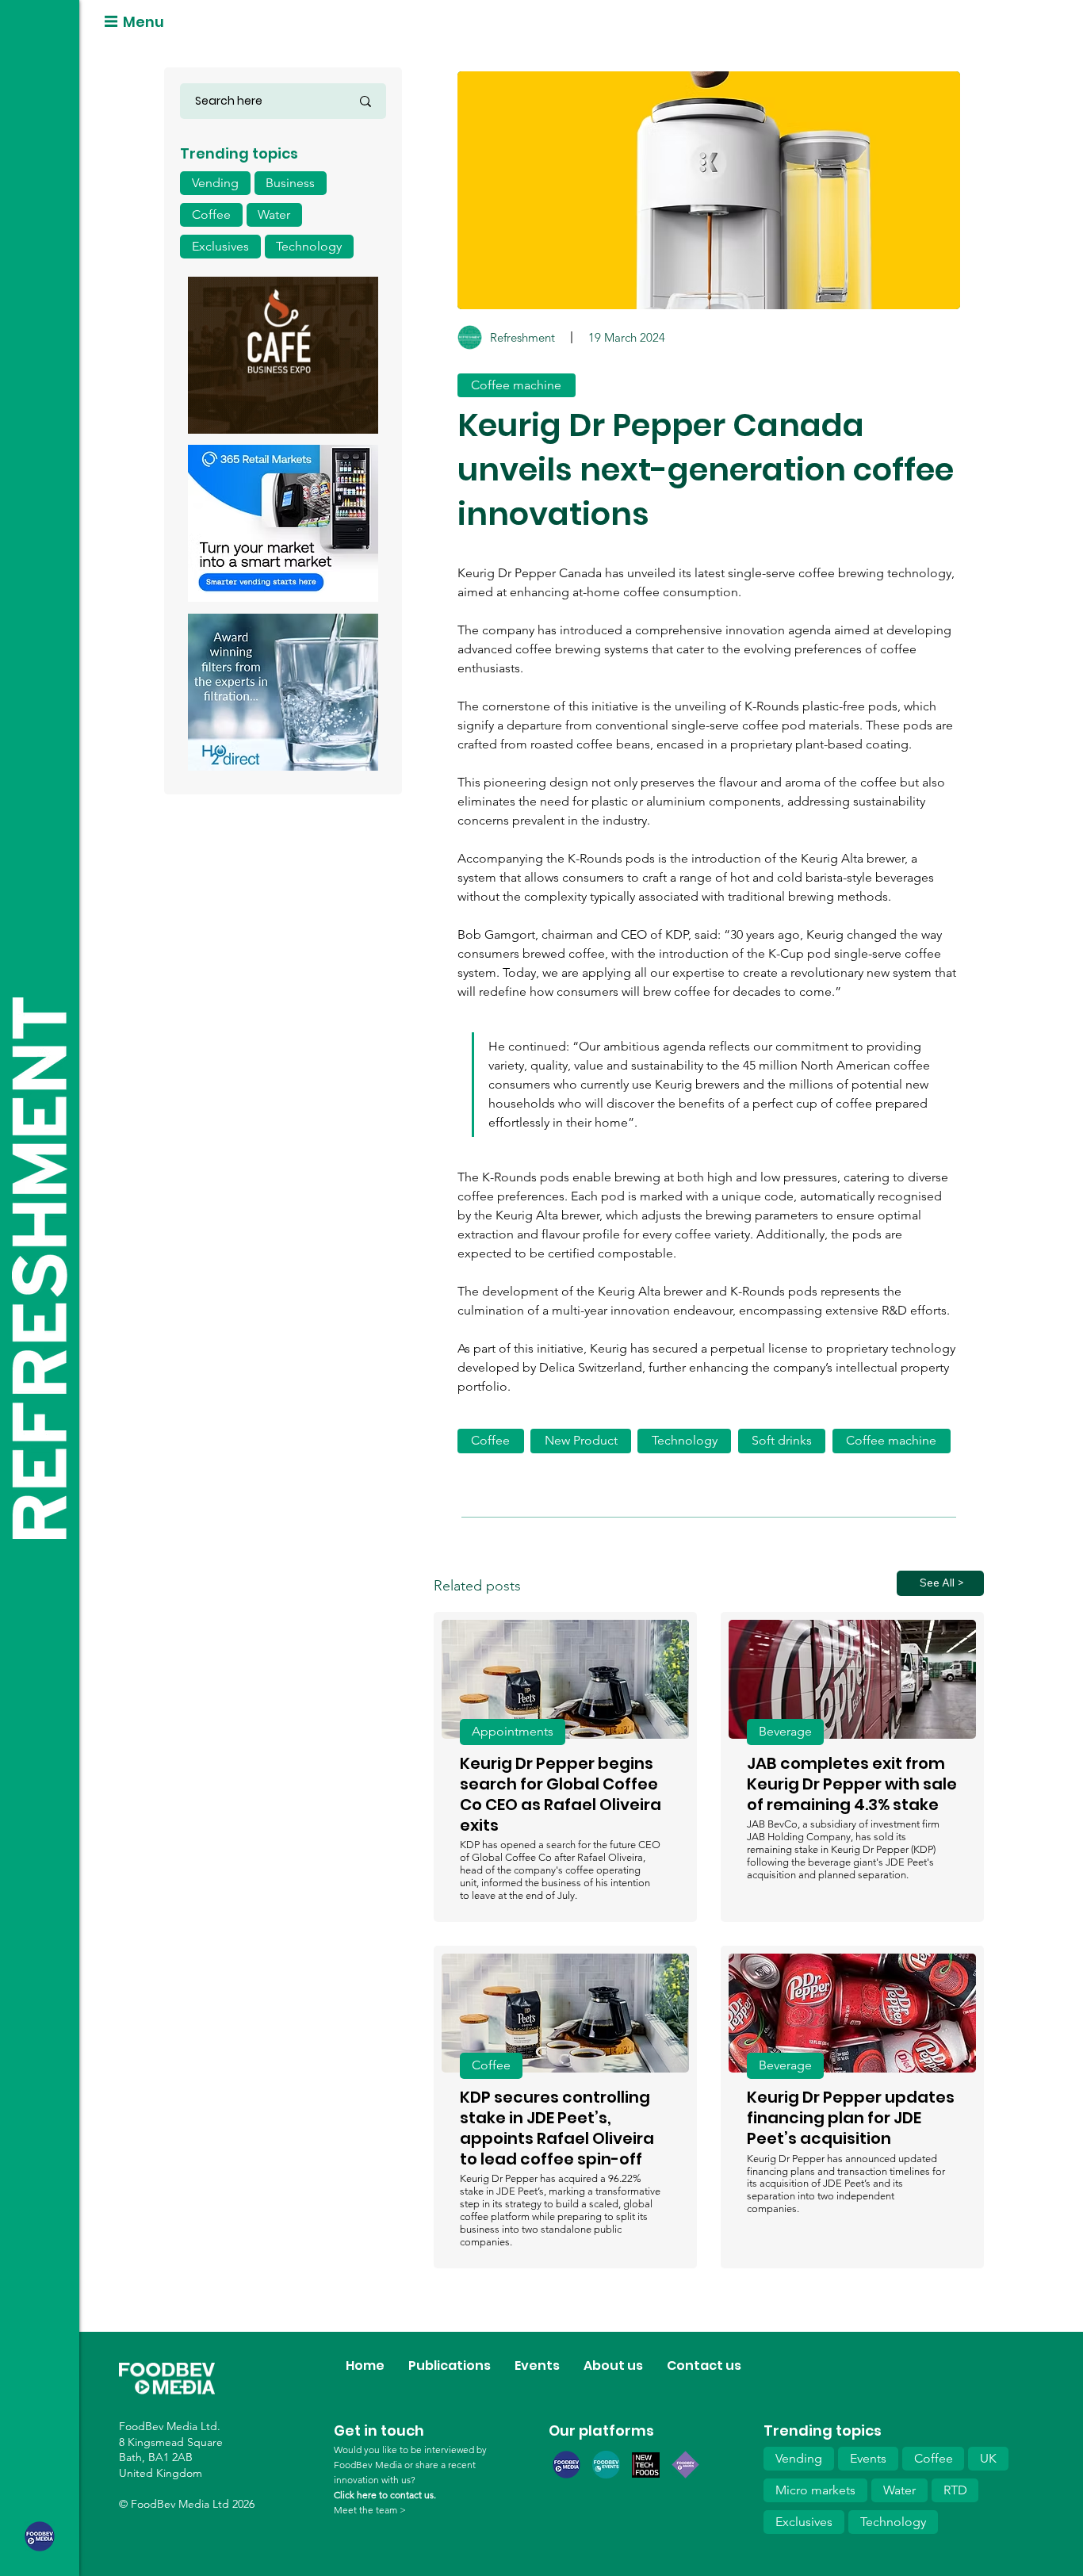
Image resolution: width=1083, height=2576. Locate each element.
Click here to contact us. (385, 2495)
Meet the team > (370, 2510)
